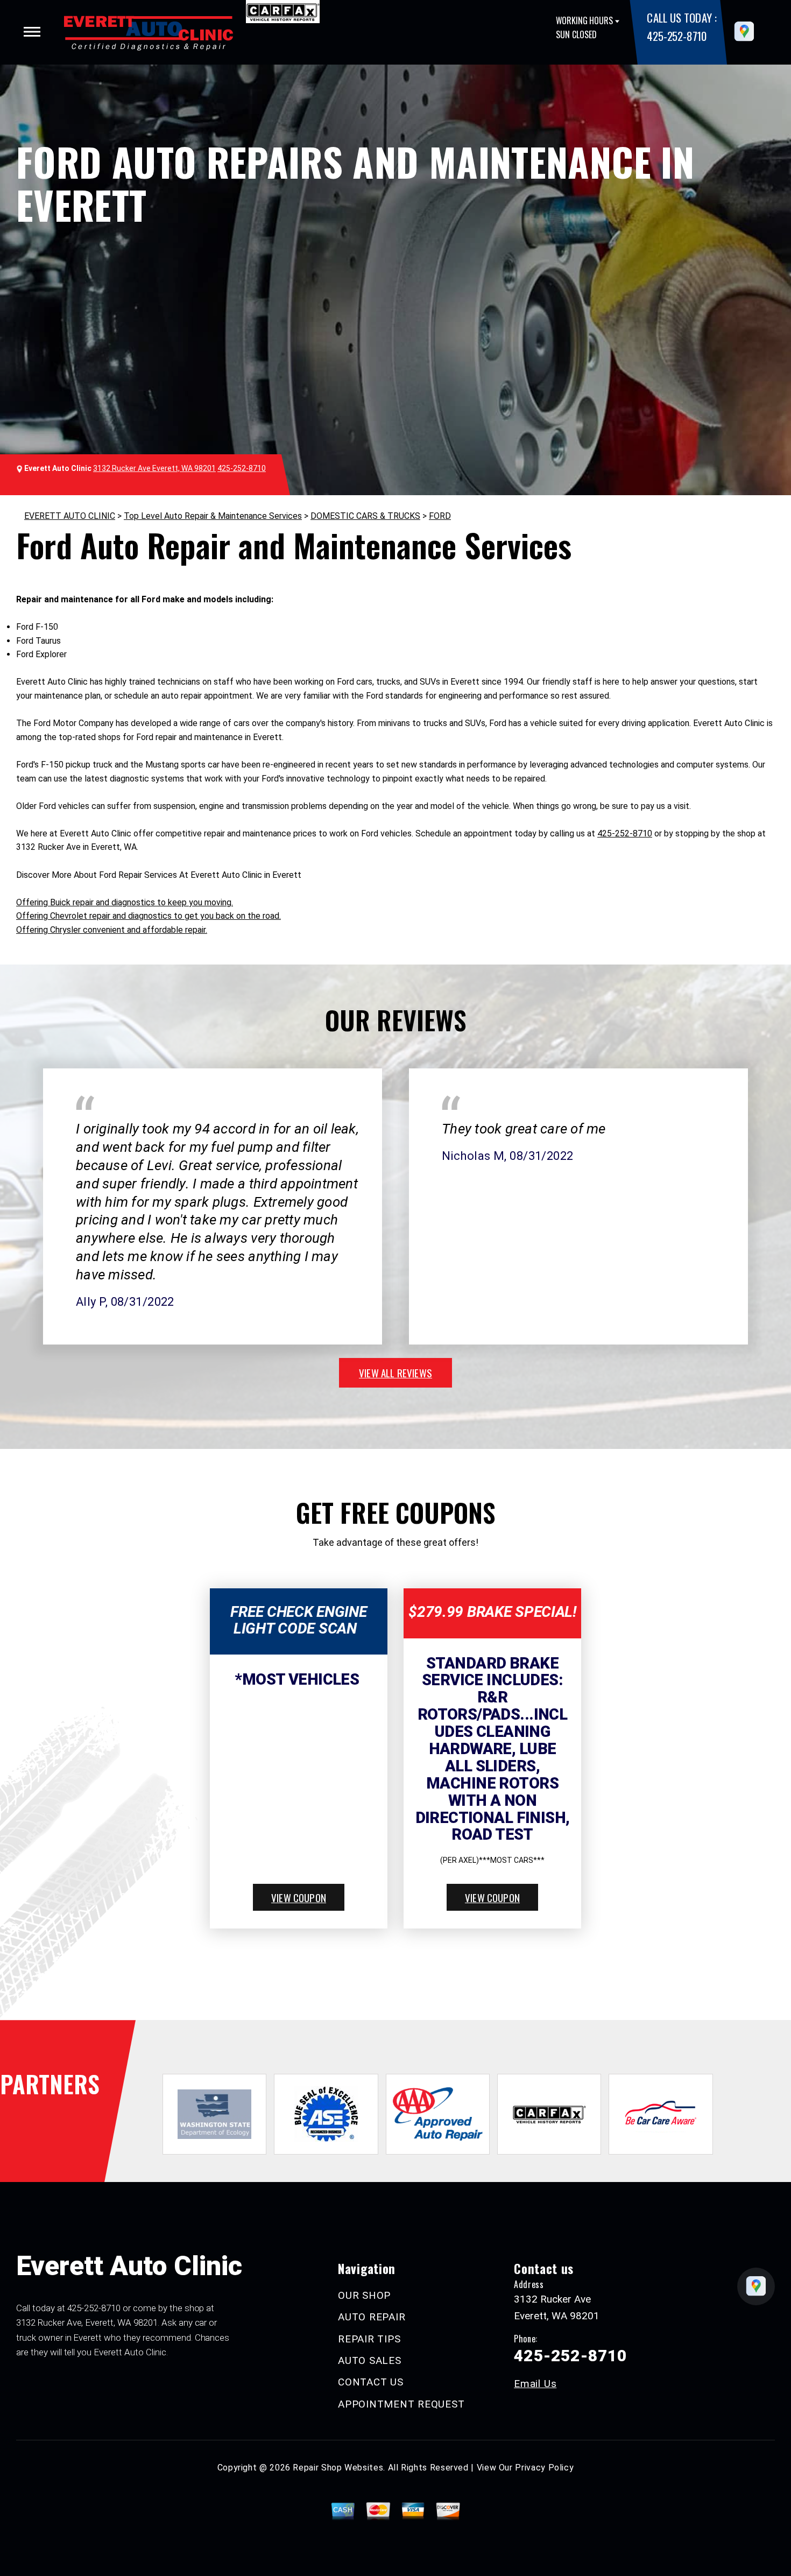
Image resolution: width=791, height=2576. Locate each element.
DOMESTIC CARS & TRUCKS (365, 516)
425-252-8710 (676, 36)
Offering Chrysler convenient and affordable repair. (112, 930)
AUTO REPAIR (372, 2317)
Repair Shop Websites (338, 2468)
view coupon (299, 1897)
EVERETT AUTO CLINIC (70, 516)
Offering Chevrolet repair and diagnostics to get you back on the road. (149, 916)
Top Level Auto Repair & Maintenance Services (213, 516)
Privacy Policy (544, 2468)
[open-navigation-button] (32, 32)
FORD (440, 516)
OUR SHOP (364, 2295)
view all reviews (395, 1373)
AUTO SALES (370, 2360)
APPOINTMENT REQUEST (401, 2404)
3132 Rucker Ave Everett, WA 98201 (154, 468)
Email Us (535, 2384)
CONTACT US (371, 2382)
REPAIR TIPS (369, 2339)
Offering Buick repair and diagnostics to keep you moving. (125, 902)
